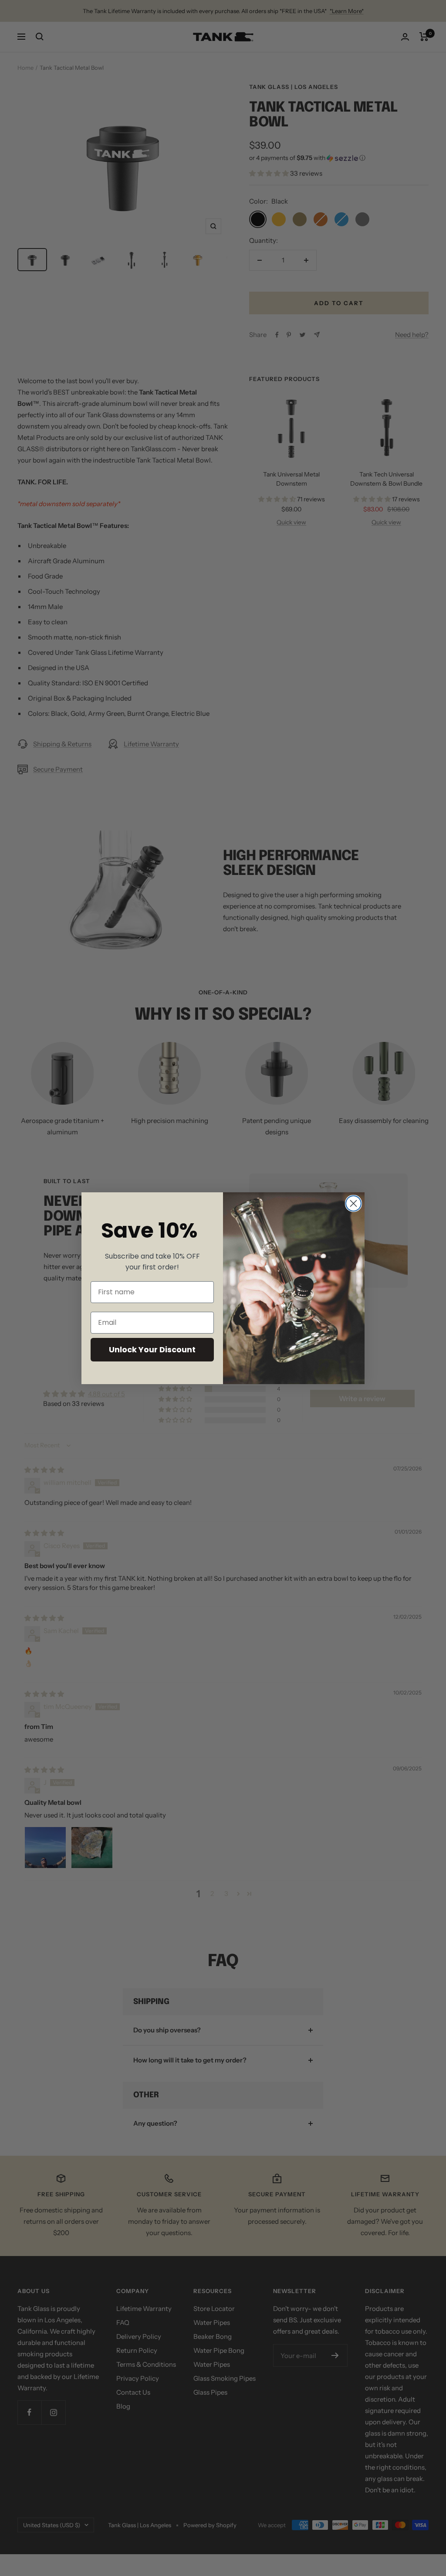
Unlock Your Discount (152, 1349)
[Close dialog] (353, 1203)
